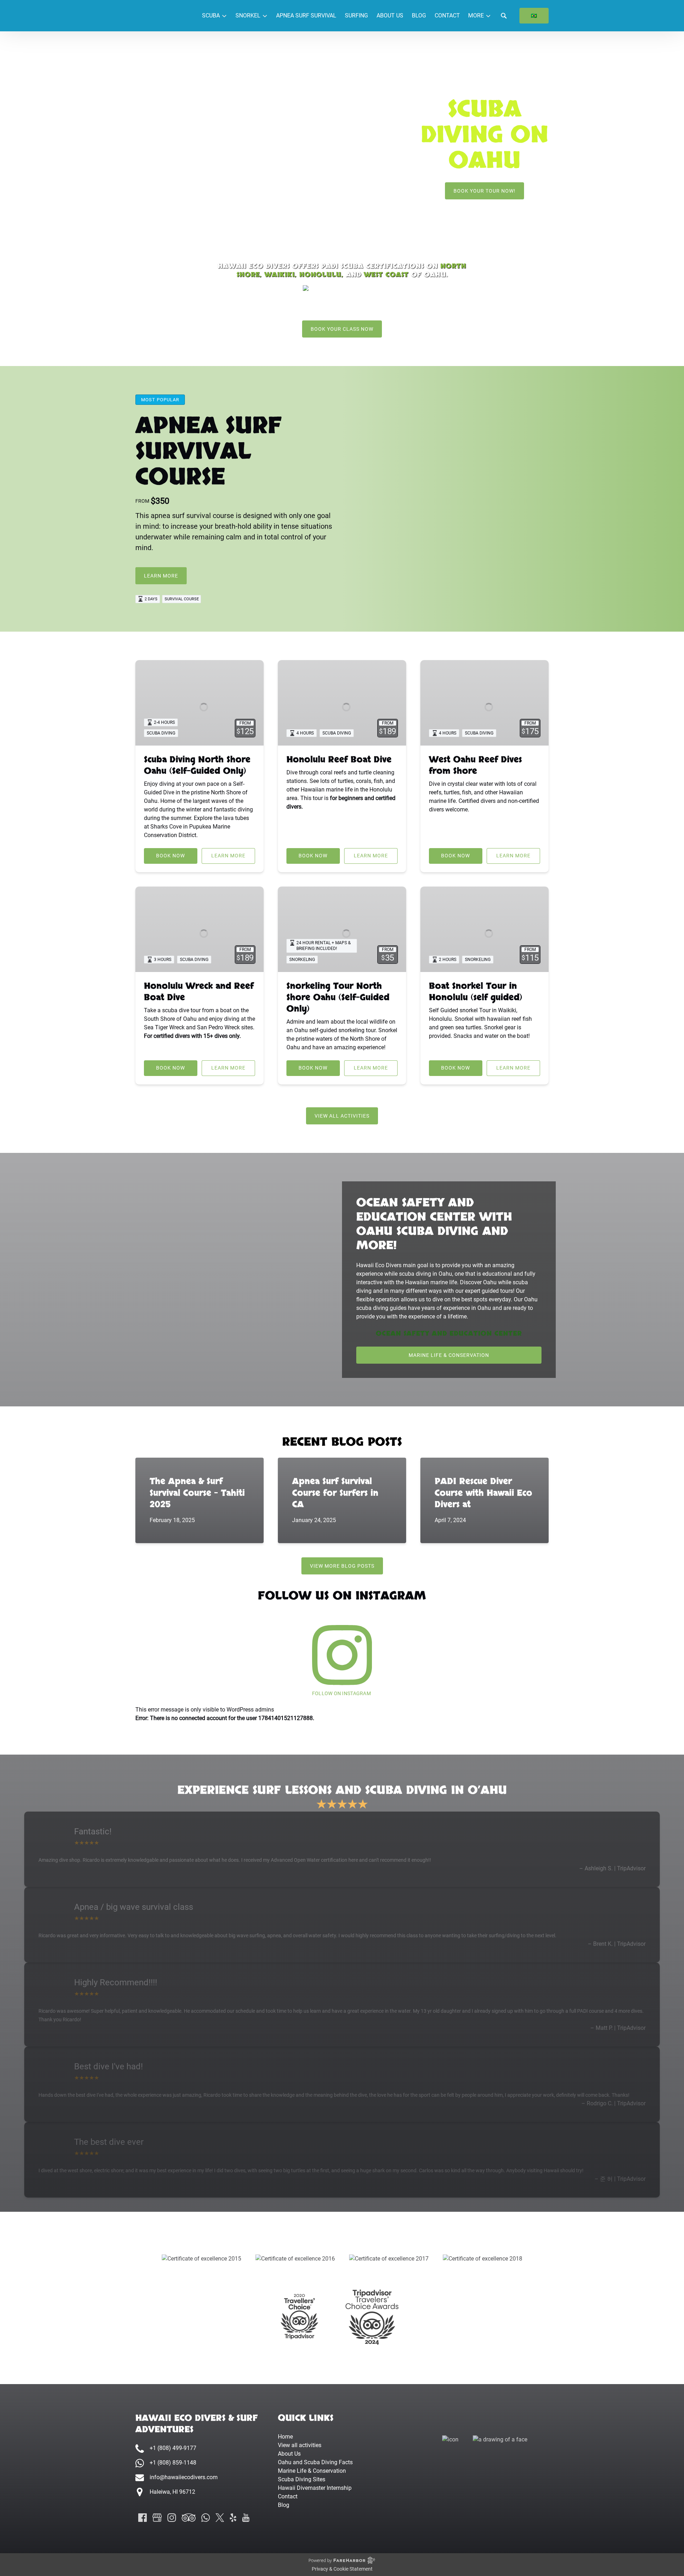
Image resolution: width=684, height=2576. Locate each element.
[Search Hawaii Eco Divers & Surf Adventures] (504, 16)
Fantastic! (93, 1832)
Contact (447, 15)
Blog (419, 15)
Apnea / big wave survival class (134, 1907)
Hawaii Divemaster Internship (315, 2488)
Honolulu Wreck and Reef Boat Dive (199, 992)
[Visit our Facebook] (142, 2518)
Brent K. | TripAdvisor (619, 1944)
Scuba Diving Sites (302, 2479)
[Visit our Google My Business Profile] (157, 2518)
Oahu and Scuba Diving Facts (315, 2462)
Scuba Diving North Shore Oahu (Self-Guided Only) (197, 765)
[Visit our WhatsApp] (206, 2518)
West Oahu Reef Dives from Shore (475, 765)
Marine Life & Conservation (312, 2471)
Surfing (356, 15)
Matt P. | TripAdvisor (621, 2028)
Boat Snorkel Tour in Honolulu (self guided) (476, 992)
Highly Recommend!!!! (116, 1982)
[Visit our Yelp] (233, 2518)
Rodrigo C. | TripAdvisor (616, 2103)
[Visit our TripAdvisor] (189, 2518)
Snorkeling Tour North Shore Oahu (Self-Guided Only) (338, 997)
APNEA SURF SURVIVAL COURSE (209, 452)
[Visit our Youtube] (246, 2518)
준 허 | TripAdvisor (623, 2179)
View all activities (300, 2445)
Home (285, 2437)
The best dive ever (109, 2142)
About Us (390, 15)
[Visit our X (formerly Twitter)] (220, 2518)
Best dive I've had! (108, 2066)
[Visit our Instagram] (172, 2518)
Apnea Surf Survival (306, 15)
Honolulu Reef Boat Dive (339, 760)
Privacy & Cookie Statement (342, 2569)
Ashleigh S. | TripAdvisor (615, 1868)
